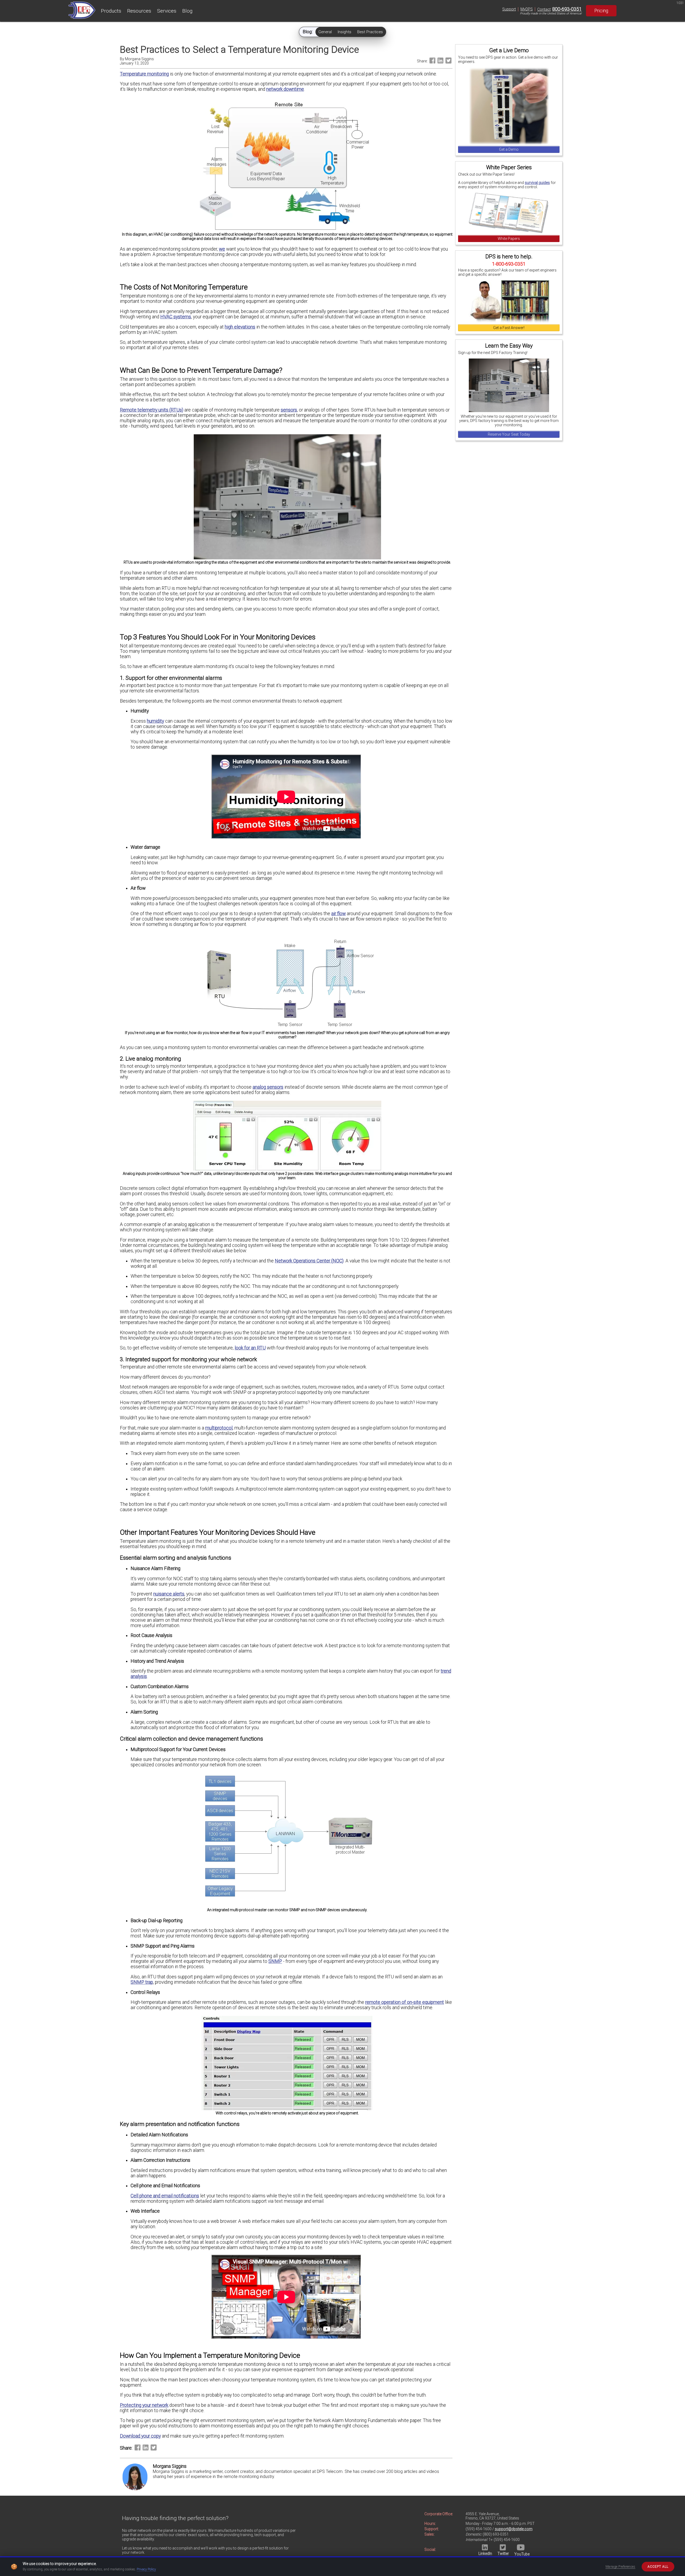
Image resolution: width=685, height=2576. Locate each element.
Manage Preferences (621, 2567)
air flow (338, 914)
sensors (289, 410)
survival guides (537, 183)
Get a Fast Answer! (509, 328)
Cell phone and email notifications (165, 2196)
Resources (139, 11)
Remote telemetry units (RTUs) (152, 410)
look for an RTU (250, 1348)
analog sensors (268, 1087)
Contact (544, 9)
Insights (345, 32)
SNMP (275, 1961)
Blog (187, 11)
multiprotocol (219, 1428)
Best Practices (370, 32)
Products (111, 11)
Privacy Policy (146, 2569)
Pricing (601, 11)
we (222, 249)
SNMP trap (142, 1982)
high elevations (240, 327)
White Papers (509, 239)
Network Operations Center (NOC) (309, 1261)
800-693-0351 (567, 9)
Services (167, 11)
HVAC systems (176, 317)
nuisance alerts (169, 1594)
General (325, 32)
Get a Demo (509, 149)
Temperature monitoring (144, 74)
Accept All (658, 2567)
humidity (155, 721)
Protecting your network (144, 2405)
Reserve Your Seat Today (509, 434)
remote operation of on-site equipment (405, 2002)
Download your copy (140, 2436)
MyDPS (527, 9)
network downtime (285, 89)
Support (509, 9)
